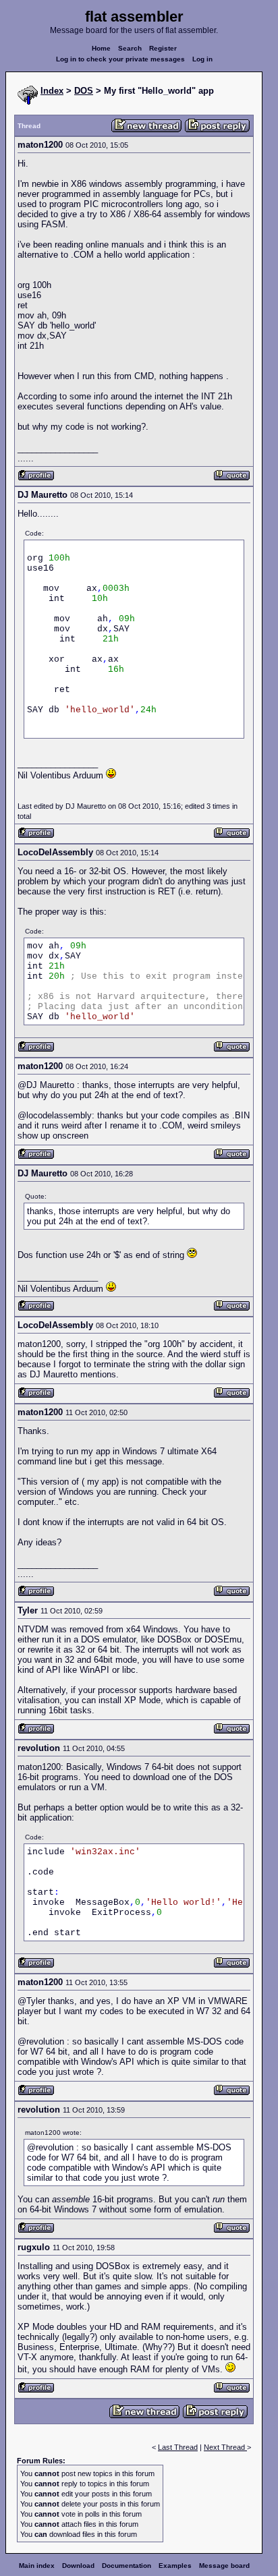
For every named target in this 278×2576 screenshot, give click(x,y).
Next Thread (225, 2447)
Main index (37, 2566)
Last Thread (178, 2447)
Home (101, 48)
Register (163, 48)
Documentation (127, 2566)
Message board (224, 2566)
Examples (175, 2566)
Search (130, 48)
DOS (84, 91)
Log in (202, 59)
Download (78, 2566)
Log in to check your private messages (120, 59)
